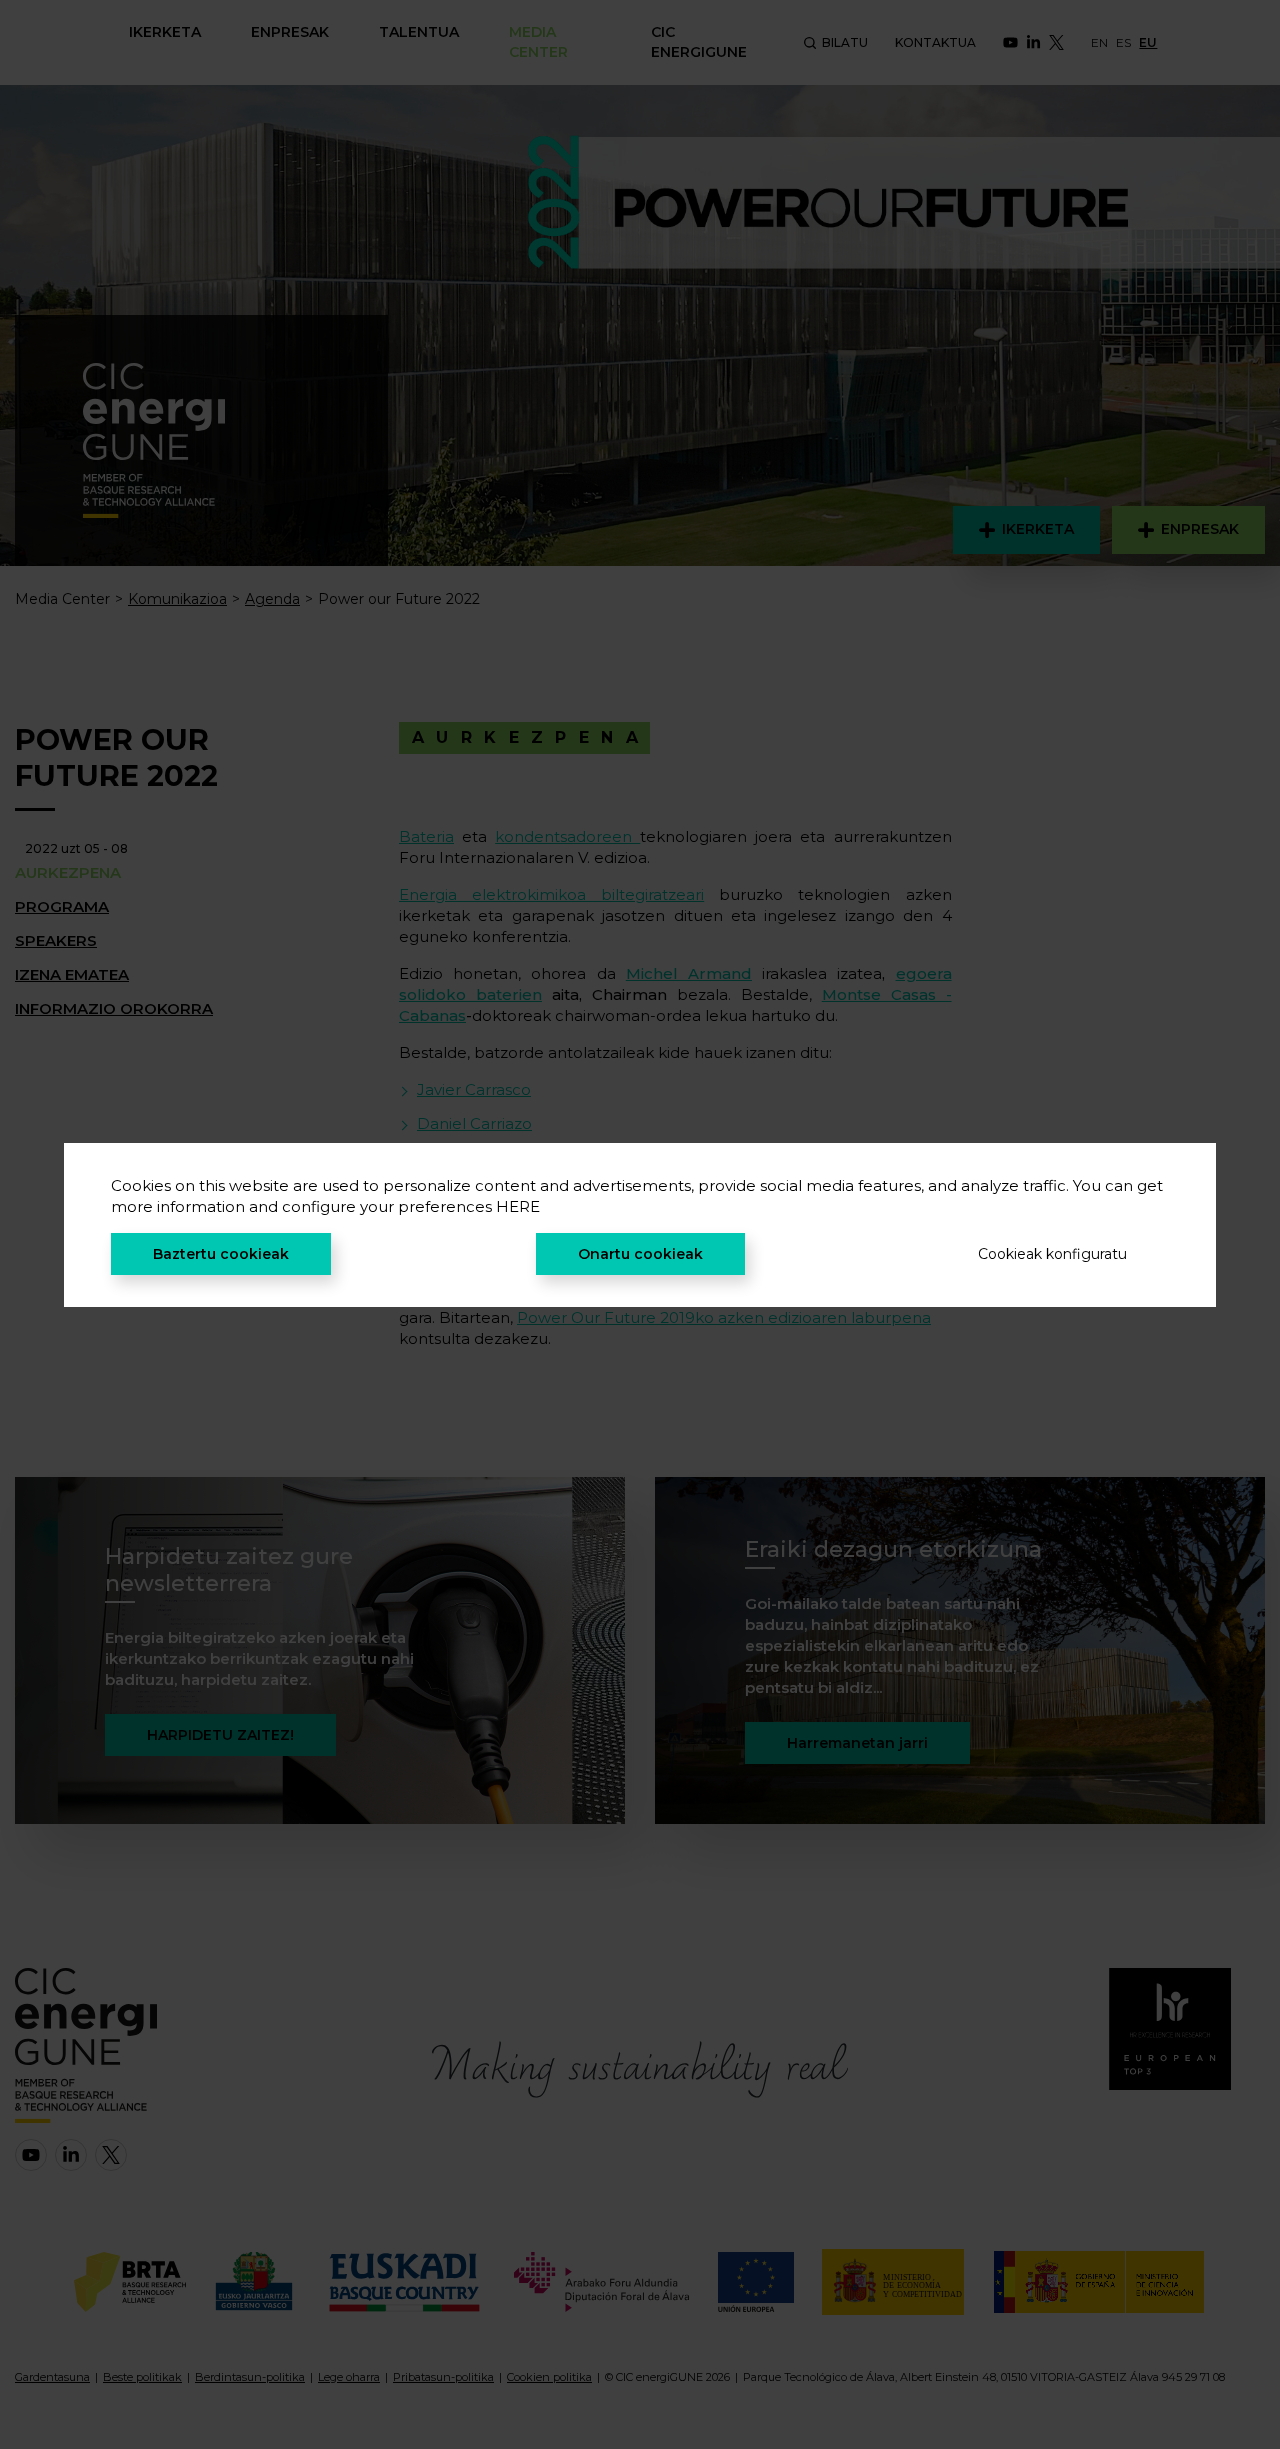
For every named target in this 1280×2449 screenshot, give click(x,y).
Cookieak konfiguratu (1052, 1254)
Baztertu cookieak (221, 1254)
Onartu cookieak (640, 1254)
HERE (518, 1206)
